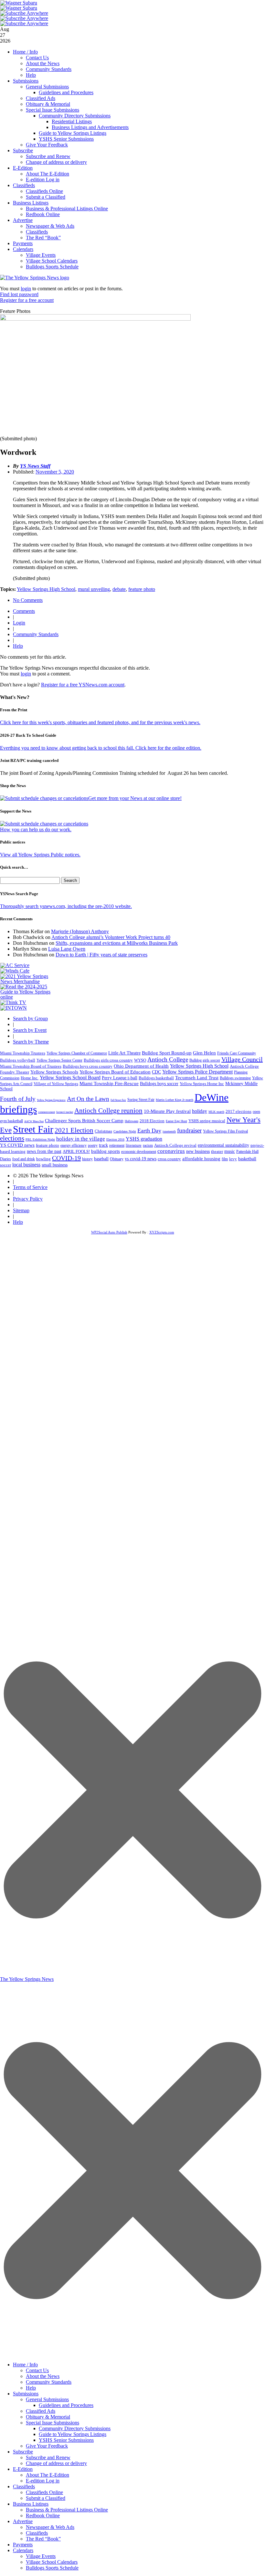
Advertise (23, 220)
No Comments (28, 600)
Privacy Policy (28, 1199)
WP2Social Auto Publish (109, 1232)
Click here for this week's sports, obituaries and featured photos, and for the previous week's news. (100, 722)
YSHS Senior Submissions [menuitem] (66, 2440)
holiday (200, 1111)
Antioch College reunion (108, 1111)
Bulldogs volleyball (18, 1060)
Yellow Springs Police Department (197, 1072)
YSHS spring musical (207, 1121)
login (26, 289)
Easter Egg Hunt (176, 1121)
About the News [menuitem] (43, 2376)
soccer (5, 1165)
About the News (43, 63)
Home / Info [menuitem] (25, 2365)
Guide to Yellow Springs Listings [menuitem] (73, 2434)
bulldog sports (106, 1151)
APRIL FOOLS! (76, 1151)
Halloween (132, 1121)
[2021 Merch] (28, 981)
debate (119, 589)
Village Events (41, 255)
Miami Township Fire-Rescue (109, 1083)
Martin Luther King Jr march (175, 1100)
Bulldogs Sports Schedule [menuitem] (52, 2568)
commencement (47, 1112)
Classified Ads (41, 98)
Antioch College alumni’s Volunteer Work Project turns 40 (111, 937)
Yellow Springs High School (46, 589)
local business (26, 1165)
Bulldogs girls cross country (108, 1060)
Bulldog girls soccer (205, 1060)
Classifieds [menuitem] (24, 2486)
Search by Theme (31, 1042)
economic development (139, 1152)
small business (55, 1165)
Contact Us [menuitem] (37, 2370)
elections (12, 1138)
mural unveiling (94, 589)
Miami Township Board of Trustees (31, 1066)
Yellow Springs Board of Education (115, 1072)
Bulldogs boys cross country (88, 1066)
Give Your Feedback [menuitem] (47, 2446)
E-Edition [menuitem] (23, 2469)
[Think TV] (13, 1002)
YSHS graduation (144, 1139)
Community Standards (49, 69)
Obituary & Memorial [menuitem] (48, 2417)
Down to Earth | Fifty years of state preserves (101, 955)
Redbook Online (43, 214)
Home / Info (25, 52)
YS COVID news (17, 1145)
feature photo (142, 589)
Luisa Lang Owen (67, 949)
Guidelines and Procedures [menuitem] (66, 2405)
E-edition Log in (43, 180)
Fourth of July (18, 1099)
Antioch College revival (175, 1145)
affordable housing (201, 1159)
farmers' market (65, 1112)
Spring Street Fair (141, 1100)
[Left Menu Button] (132, 2355)
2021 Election (74, 1130)
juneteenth (169, 1131)
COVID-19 (66, 1158)
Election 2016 (115, 1139)
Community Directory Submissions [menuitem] (75, 2428)
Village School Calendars (52, 261)
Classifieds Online (44, 191)
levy (233, 1159)
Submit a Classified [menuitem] (46, 2498)
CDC (156, 1072)
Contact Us (37, 58)
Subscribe (23, 150)
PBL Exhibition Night (40, 1139)
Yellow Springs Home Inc (202, 1084)
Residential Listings (72, 121)
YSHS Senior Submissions (66, 139)
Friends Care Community (237, 1053)
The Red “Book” (43, 238)
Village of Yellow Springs (56, 1084)
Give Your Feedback (47, 145)
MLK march (216, 1112)
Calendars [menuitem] (23, 2550)
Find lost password (19, 294)
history (87, 1159)
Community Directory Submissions (75, 116)
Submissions (26, 81)
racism (148, 1145)
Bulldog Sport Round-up (167, 1053)
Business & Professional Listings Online (67, 209)
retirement (117, 1145)
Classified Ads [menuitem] (41, 2411)
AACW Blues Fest (34, 1121)
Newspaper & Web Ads (50, 226)
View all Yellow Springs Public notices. (40, 855)
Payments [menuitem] (23, 2545)
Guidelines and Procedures (66, 92)
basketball (247, 1159)
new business (198, 1151)
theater (217, 1151)
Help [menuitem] (31, 2388)
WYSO (140, 1060)
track (103, 1145)
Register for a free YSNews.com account (83, 685)
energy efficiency (74, 1145)
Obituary (117, 1159)
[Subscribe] (14, 1008)
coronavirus (171, 1151)
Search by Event (30, 1030)
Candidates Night (125, 1131)
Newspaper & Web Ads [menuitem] (50, 2527)
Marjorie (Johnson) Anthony (80, 931)
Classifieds (24, 185)
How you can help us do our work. (36, 829)
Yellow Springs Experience (51, 1100)
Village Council (242, 1059)
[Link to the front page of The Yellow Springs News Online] (35, 278)
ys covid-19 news (141, 1159)
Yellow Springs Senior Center (59, 1060)
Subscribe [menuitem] (23, 2452)
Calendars (23, 249)
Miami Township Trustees (23, 1053)
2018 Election (152, 1121)
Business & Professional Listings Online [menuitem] (67, 2510)
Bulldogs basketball (156, 1078)
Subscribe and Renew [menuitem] (48, 2457)
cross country (169, 1159)
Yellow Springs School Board (70, 1078)
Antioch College (168, 1059)
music (230, 1151)
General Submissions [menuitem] (47, 2399)
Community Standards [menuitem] (49, 2382)
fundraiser (189, 1130)
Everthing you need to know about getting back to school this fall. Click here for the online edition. (101, 748)
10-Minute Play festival (167, 1111)
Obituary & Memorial (48, 104)
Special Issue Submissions (53, 110)
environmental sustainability (223, 1145)
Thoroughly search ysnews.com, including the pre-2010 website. (66, 906)
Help (31, 75)
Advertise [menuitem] (23, 2521)
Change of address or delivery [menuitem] (56, 2463)
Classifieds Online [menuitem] (44, 2492)
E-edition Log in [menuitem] (43, 2481)
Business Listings (31, 203)
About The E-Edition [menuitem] (48, 2475)
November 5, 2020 (55, 472)
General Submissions (47, 87)
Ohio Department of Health (141, 1066)
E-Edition (23, 168)
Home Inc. (30, 1078)
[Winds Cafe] (15, 971)
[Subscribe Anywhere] (24, 13)
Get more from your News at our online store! (135, 798)
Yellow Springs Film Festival (225, 1131)
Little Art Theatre (124, 1053)
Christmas (103, 1131)
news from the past (44, 1151)
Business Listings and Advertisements (90, 127)
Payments (23, 243)
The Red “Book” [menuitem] (43, 2539)
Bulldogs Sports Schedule (52, 267)
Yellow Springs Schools (54, 1072)
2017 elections (238, 1111)
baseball (101, 1159)
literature (134, 1145)
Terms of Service (30, 1187)
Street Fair (33, 1129)
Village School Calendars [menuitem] (52, 2562)
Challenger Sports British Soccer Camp (84, 1121)
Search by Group (30, 1018)
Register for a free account (27, 300)
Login (19, 623)
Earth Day (149, 1131)
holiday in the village (81, 1139)
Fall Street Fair (118, 1100)
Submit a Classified (46, 197)
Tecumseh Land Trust (197, 1078)
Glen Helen (204, 1053)
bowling (43, 1159)
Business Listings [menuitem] (31, 2504)
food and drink (24, 1159)
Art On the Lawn (88, 1099)
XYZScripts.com (162, 1232)
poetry (93, 1145)
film (225, 1159)
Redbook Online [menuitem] (43, 2516)
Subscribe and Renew (48, 156)
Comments (24, 611)
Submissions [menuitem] (26, 2394)
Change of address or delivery (56, 162)
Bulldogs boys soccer (159, 1084)
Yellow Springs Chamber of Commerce (77, 1053)
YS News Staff (35, 466)
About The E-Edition (48, 174)
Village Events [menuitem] (41, 2556)
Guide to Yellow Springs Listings (73, 133)
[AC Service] (15, 965)
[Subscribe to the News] (19, 3)
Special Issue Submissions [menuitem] (53, 2423)
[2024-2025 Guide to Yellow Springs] (28, 997)
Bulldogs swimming (235, 1078)
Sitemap (21, 1210)
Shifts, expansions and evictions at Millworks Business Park (117, 943)
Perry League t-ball (120, 1078)
